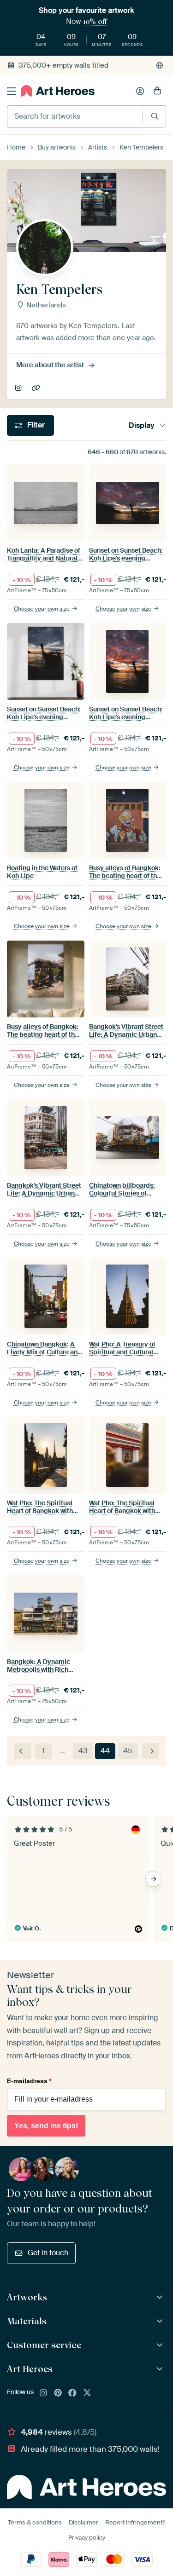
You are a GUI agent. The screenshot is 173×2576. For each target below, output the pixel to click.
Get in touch (48, 2253)
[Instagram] (43, 2393)
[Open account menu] (140, 91)
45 (128, 1751)
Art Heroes (30, 2369)
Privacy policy (87, 2538)
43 (83, 1751)
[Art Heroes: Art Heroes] (161, 2369)
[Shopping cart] (157, 91)
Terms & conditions (35, 2522)
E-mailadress (29, 2081)
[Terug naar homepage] (58, 91)
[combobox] (75, 116)
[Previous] (22, 1751)
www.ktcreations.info (37, 388)
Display (142, 425)
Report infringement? (135, 2522)
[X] (87, 2393)
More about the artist (50, 365)
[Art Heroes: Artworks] (161, 2297)
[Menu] (12, 91)
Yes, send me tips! (46, 2126)
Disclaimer (84, 2522)
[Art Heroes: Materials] (161, 2321)
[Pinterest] (58, 2393)
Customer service (44, 2345)
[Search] (155, 116)
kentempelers (19, 388)
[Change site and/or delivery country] (160, 65)
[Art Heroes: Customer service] (161, 2345)
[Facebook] (72, 2393)
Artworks (27, 2297)
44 (105, 1751)
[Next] (151, 1751)
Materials (27, 2321)
